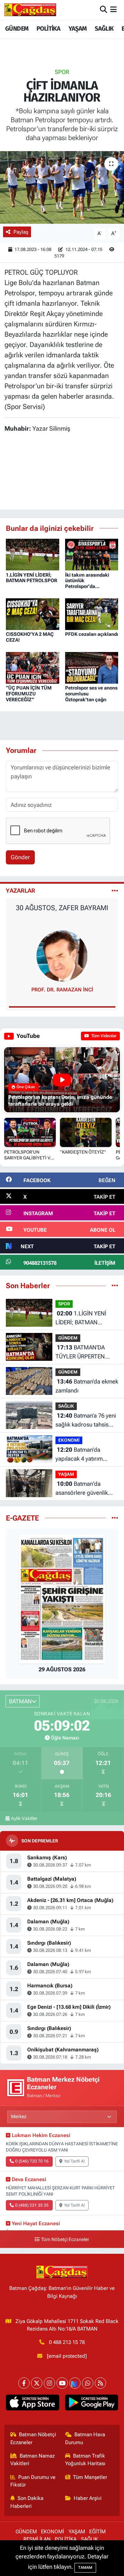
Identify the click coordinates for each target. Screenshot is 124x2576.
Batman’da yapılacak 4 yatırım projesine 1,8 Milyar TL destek (85, 1455)
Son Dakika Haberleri (27, 2502)
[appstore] (33, 2404)
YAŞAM (78, 29)
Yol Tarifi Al (74, 2161)
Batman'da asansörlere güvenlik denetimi (82, 1489)
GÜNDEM (17, 29)
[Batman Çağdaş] (30, 10)
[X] (37, 2383)
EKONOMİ (69, 1440)
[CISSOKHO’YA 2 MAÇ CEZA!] (33, 613)
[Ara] (104, 10)
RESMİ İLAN (37, 2539)
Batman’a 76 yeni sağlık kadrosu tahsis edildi (86, 1421)
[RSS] (100, 2383)
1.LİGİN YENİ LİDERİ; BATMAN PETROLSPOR (32, 578)
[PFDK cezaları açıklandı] (92, 613)
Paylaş (21, 232)
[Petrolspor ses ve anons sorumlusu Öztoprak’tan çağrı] (92, 667)
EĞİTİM (97, 2532)
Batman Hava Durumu (85, 2438)
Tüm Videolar (103, 1036)
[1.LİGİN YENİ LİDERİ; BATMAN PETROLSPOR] (33, 554)
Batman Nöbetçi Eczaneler (33, 2438)
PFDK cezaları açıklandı (92, 634)
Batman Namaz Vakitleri (33, 2460)
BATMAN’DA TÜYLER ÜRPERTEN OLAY (80, 1352)
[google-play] (91, 2404)
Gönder (20, 857)
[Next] (75, 2383)
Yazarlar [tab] (20, 891)
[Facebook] (24, 2383)
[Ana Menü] (113, 10)
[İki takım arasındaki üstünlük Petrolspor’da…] (92, 554)
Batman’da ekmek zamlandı (87, 1386)
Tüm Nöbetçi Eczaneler (65, 2239)
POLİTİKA (48, 29)
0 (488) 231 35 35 (32, 2205)
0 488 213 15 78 (67, 2342)
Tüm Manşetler (90, 2477)
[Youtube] (62, 2383)
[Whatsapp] (88, 2383)
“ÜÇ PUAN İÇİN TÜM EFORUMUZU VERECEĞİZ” (29, 694)
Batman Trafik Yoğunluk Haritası (85, 2460)
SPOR (62, 72)
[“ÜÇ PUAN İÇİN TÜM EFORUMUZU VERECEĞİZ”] (33, 667)
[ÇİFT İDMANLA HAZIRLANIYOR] (62, 187)
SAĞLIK (104, 29)
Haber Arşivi (88, 2498)
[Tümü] (115, 1285)
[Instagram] (49, 2383)
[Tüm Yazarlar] (115, 891)
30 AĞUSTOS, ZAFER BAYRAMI (62, 908)
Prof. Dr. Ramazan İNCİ (62, 990)
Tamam (85, 2568)
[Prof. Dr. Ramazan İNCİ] (62, 955)
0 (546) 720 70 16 (32, 2161)
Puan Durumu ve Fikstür (33, 2481)
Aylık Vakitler (24, 1818)
